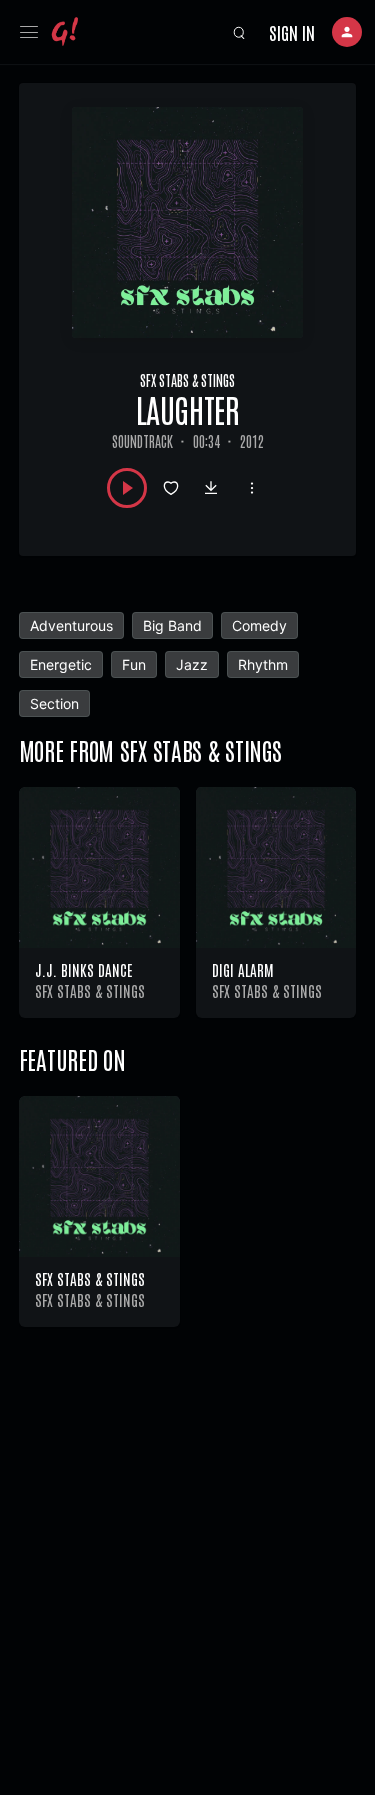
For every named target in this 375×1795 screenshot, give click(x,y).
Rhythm (263, 664)
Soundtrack (142, 441)
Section (54, 703)
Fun (134, 664)
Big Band (172, 625)
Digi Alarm (243, 969)
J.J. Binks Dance (83, 969)
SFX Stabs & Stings (187, 380)
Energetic (61, 664)
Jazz (192, 664)
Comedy (259, 625)
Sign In (292, 32)
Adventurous (71, 625)
